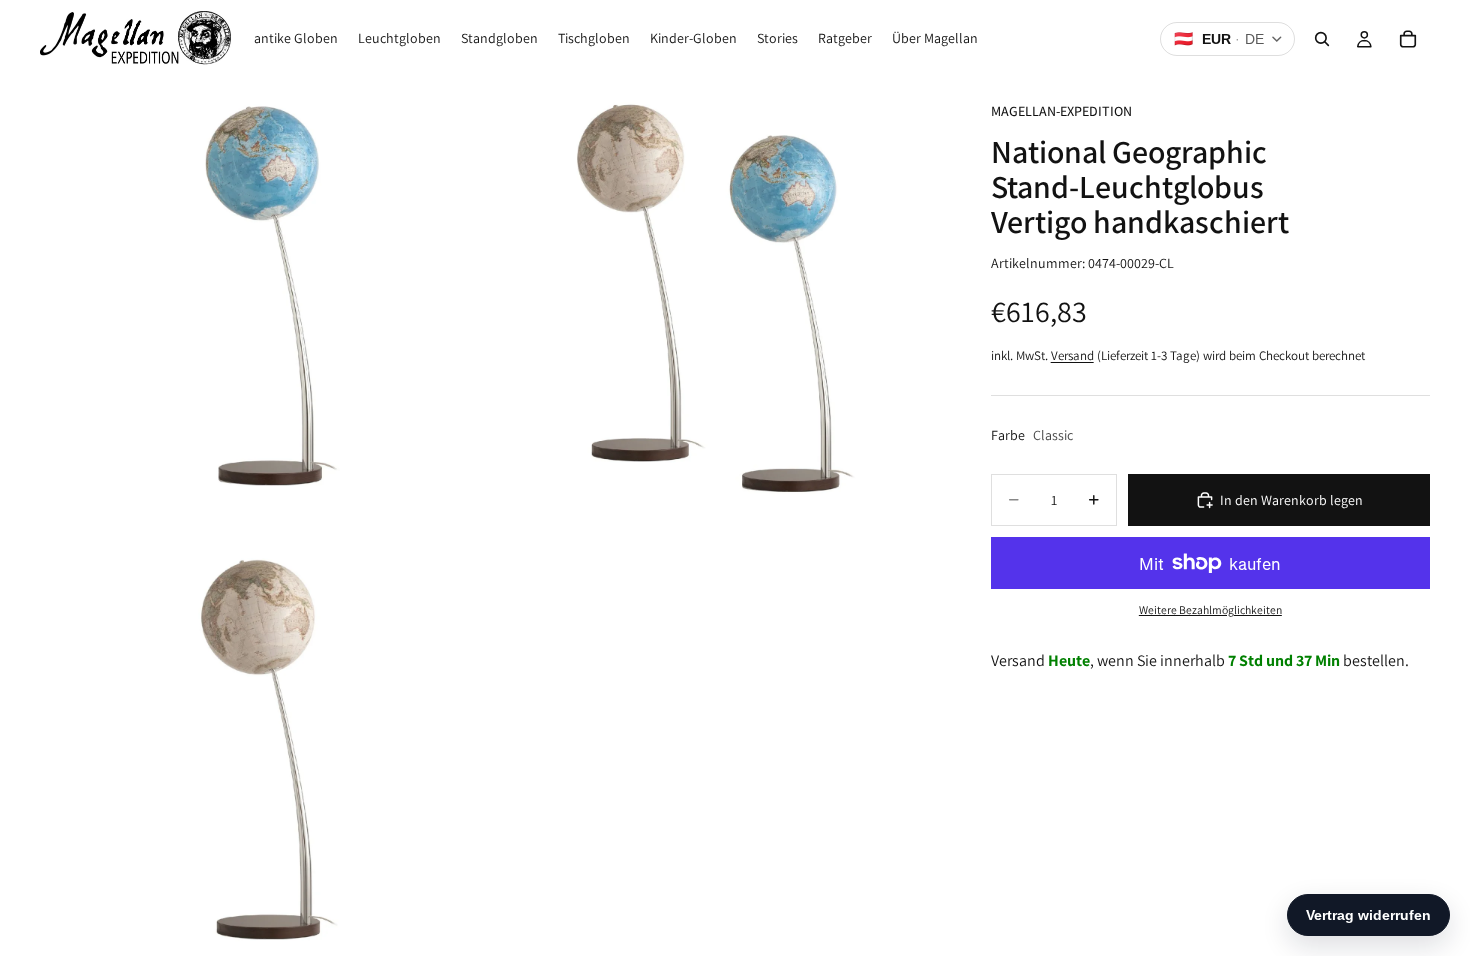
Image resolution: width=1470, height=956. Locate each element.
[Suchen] (1322, 39)
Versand (1072, 355)
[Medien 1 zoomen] (265, 303)
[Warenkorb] (1408, 39)
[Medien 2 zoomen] (718, 303)
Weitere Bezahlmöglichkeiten (1210, 609)
